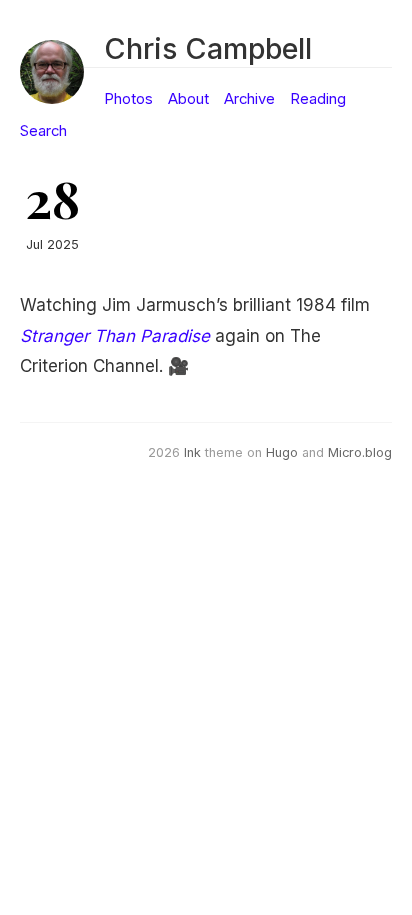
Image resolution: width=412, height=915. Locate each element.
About (188, 99)
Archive (249, 99)
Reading (318, 99)
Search (43, 131)
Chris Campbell (208, 48)
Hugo (282, 452)
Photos (128, 99)
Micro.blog (360, 452)
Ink (192, 452)
